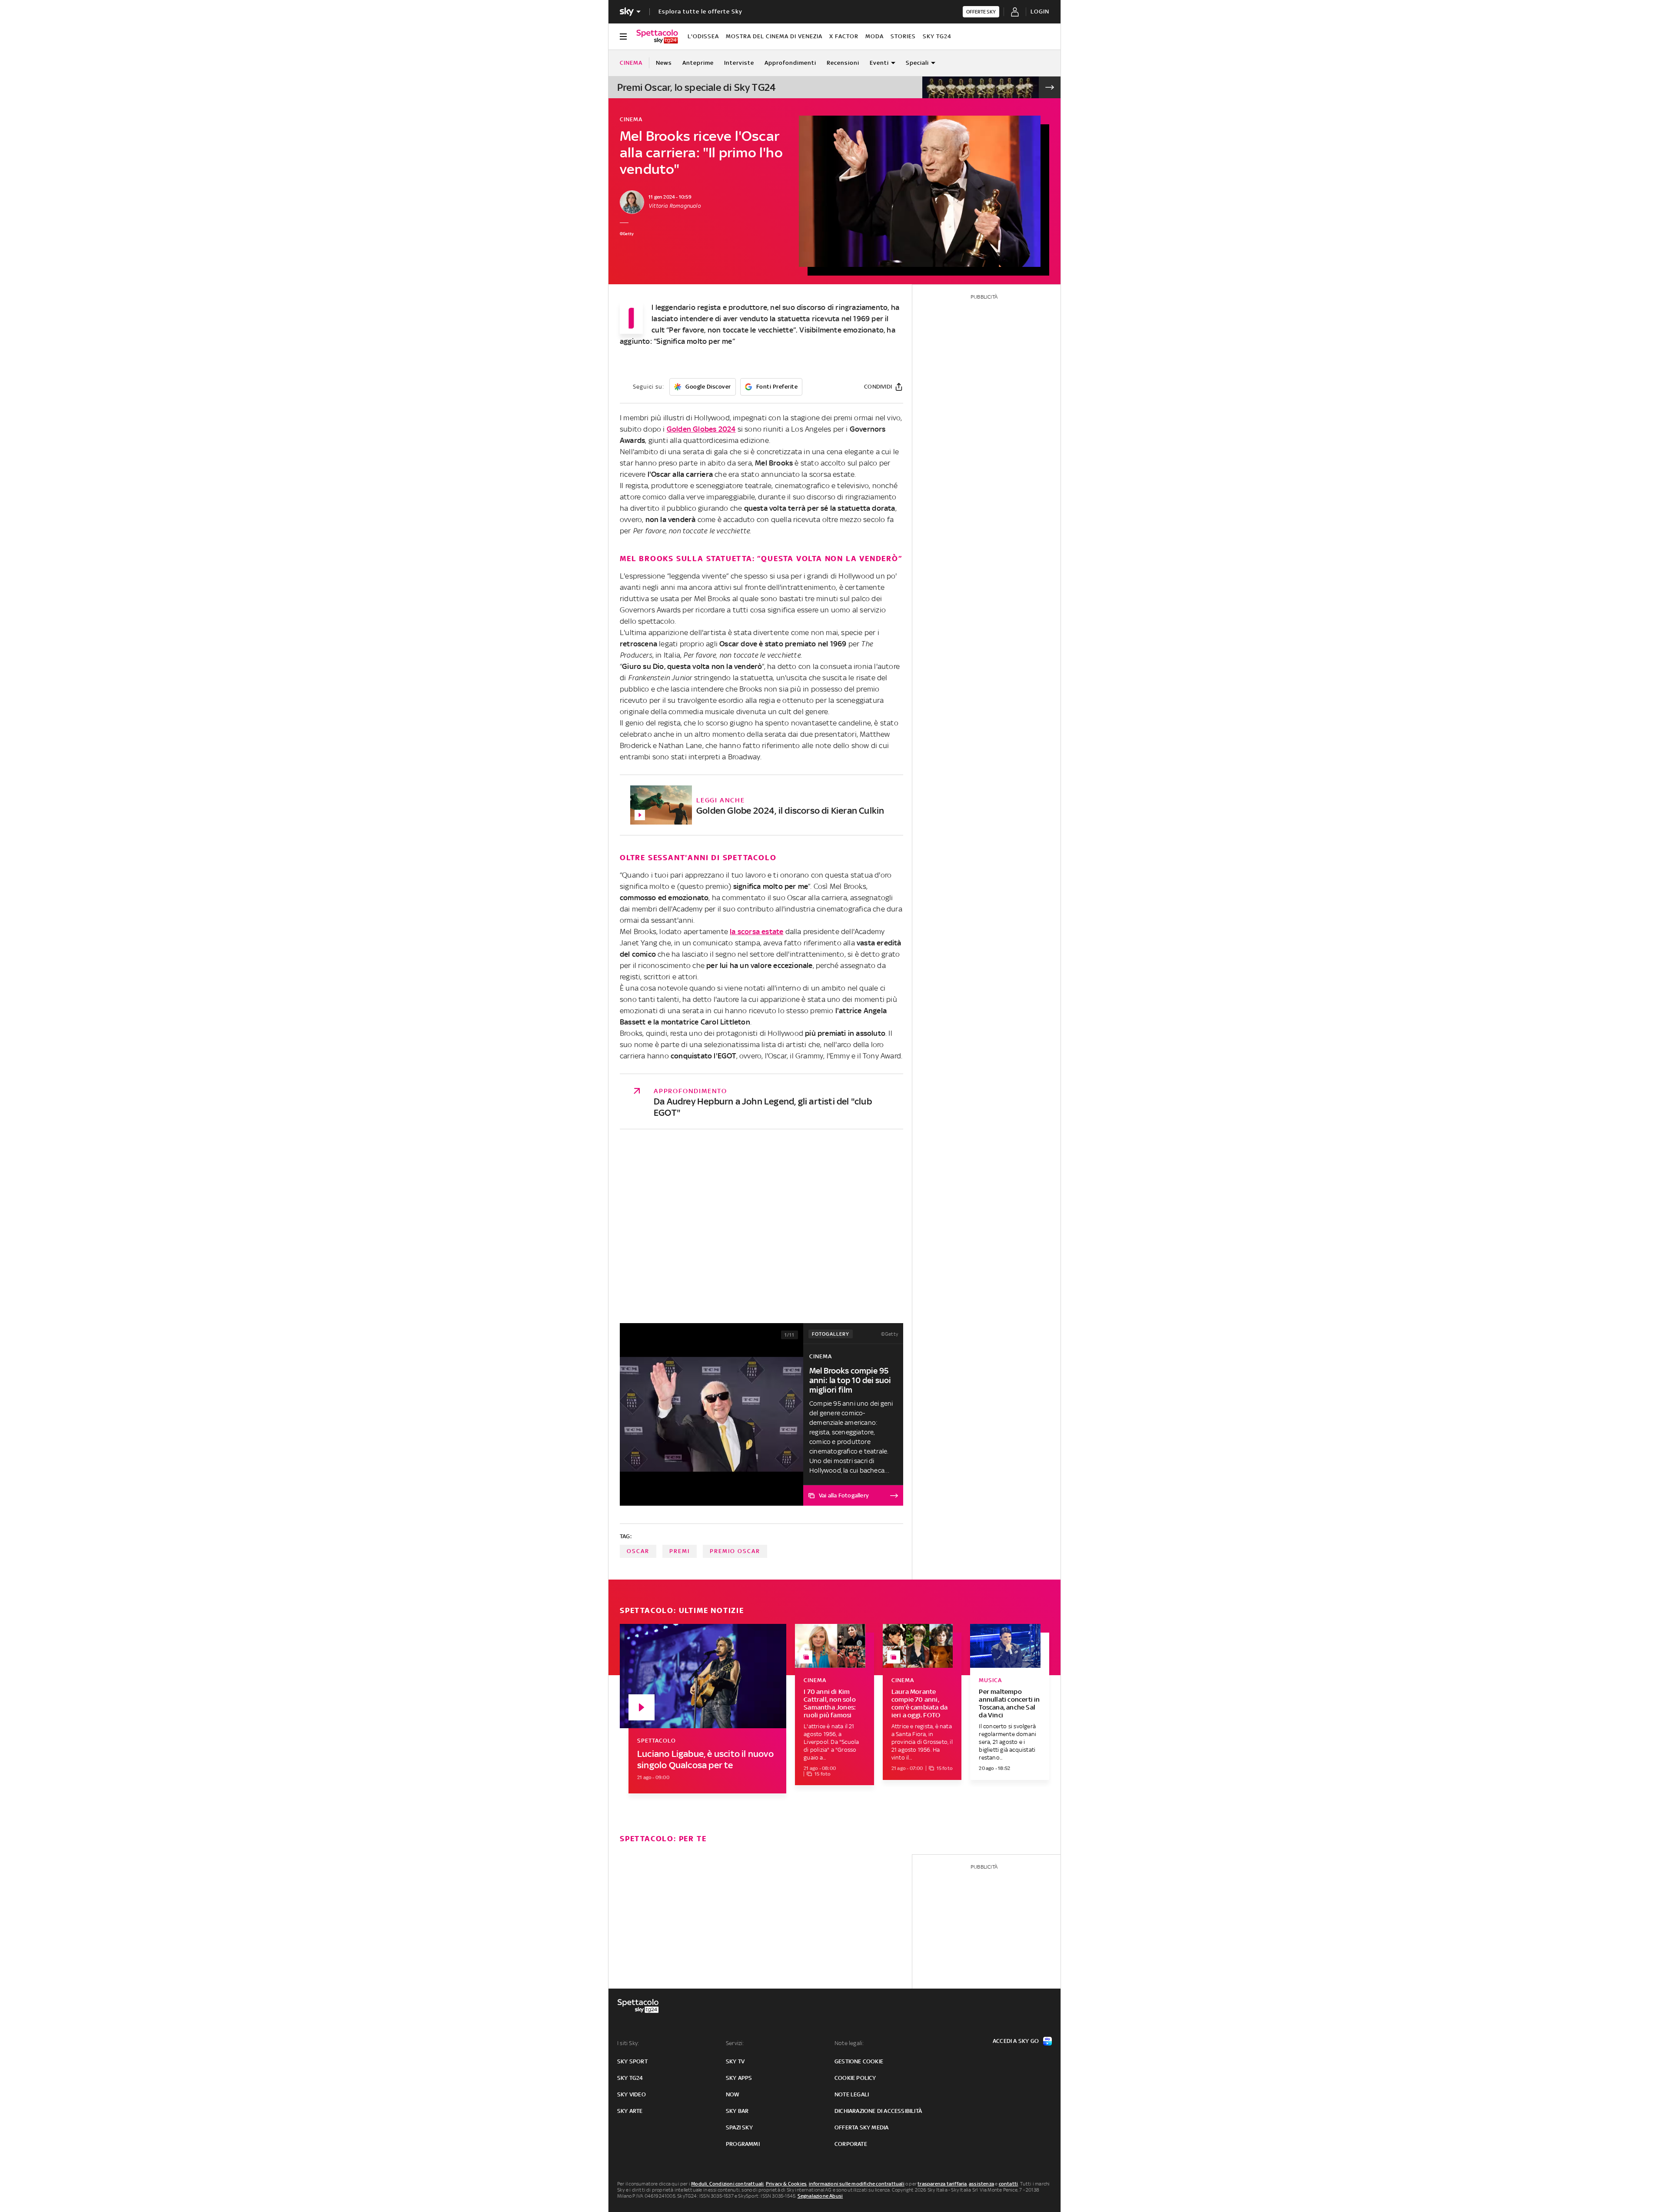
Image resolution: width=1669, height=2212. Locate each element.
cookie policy (855, 2078)
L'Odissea (703, 36)
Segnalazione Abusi (820, 2196)
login (1040, 12)
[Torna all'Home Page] (657, 37)
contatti (1009, 2184)
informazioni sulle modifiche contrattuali (857, 2184)
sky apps (739, 2078)
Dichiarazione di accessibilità (878, 2111)
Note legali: (849, 2043)
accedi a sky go (1016, 2041)
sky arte (630, 2111)
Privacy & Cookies (786, 2184)
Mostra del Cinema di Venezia (774, 36)
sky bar (737, 2111)
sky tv (735, 2061)
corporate (851, 2144)
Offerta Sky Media (861, 2127)
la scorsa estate (756, 931)
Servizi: (735, 2043)
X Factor (844, 36)
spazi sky (739, 2127)
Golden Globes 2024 (701, 429)
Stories (903, 36)
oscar (638, 1551)
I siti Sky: (628, 2043)
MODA (874, 36)
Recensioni (843, 63)
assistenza (981, 2184)
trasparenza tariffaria (942, 2184)
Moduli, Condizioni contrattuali (727, 2184)
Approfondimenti (790, 63)
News (664, 63)
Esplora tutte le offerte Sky (700, 12)
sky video (632, 2094)
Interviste (739, 63)
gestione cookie (859, 2061)
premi (680, 1551)
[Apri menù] (623, 37)
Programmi (743, 2144)
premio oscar (735, 1551)
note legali (852, 2094)
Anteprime (698, 63)
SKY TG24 (937, 36)
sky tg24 (630, 2078)
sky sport (632, 2061)
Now (733, 2094)
